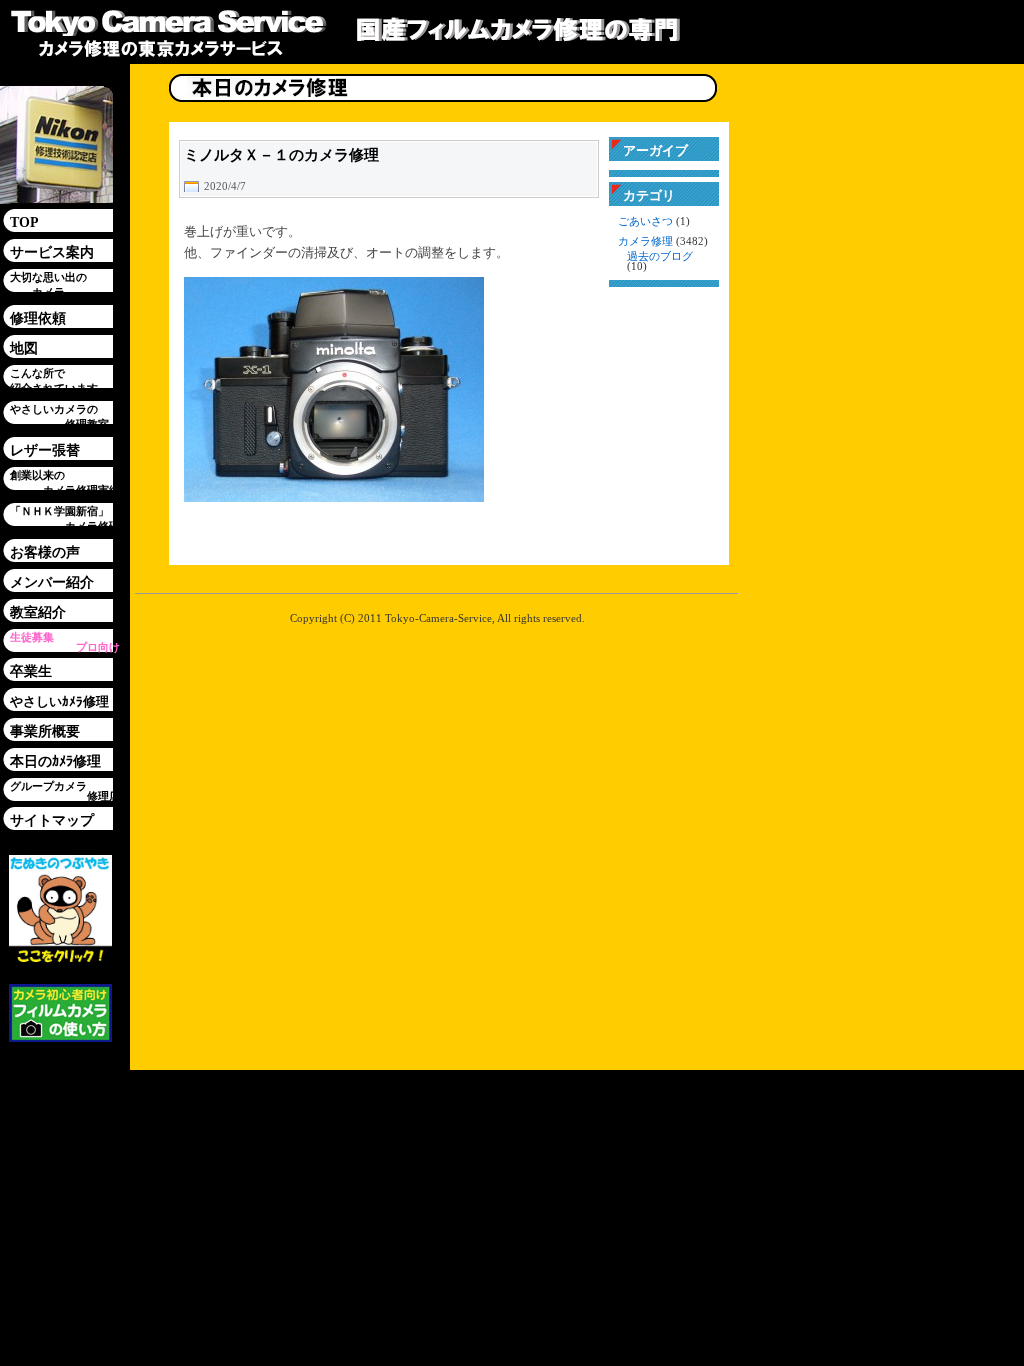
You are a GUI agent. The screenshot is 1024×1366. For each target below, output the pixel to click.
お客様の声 (45, 552)
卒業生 (31, 671)
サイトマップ (52, 820)
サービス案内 (52, 252)
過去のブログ (660, 256)
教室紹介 (38, 612)
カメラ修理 (645, 241)
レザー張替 (45, 450)
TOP (24, 222)
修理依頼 (38, 318)
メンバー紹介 (52, 582)
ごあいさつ (645, 221)
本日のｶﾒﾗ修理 (55, 761)
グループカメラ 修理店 (65, 791)
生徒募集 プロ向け (65, 642)
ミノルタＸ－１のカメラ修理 (281, 155)
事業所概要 (45, 731)
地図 (24, 348)
